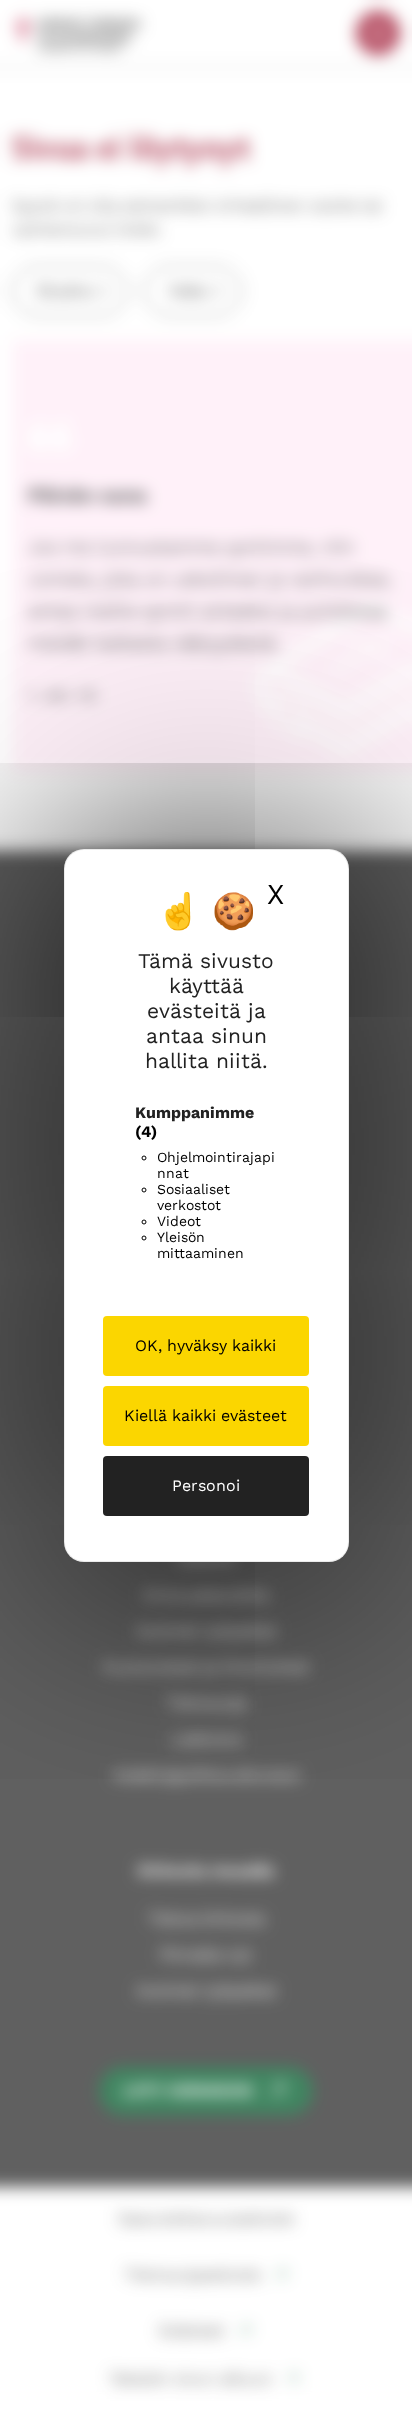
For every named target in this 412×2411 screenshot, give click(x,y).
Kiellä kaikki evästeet (205, 1415)
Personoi (206, 1485)
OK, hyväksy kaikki (205, 1345)
